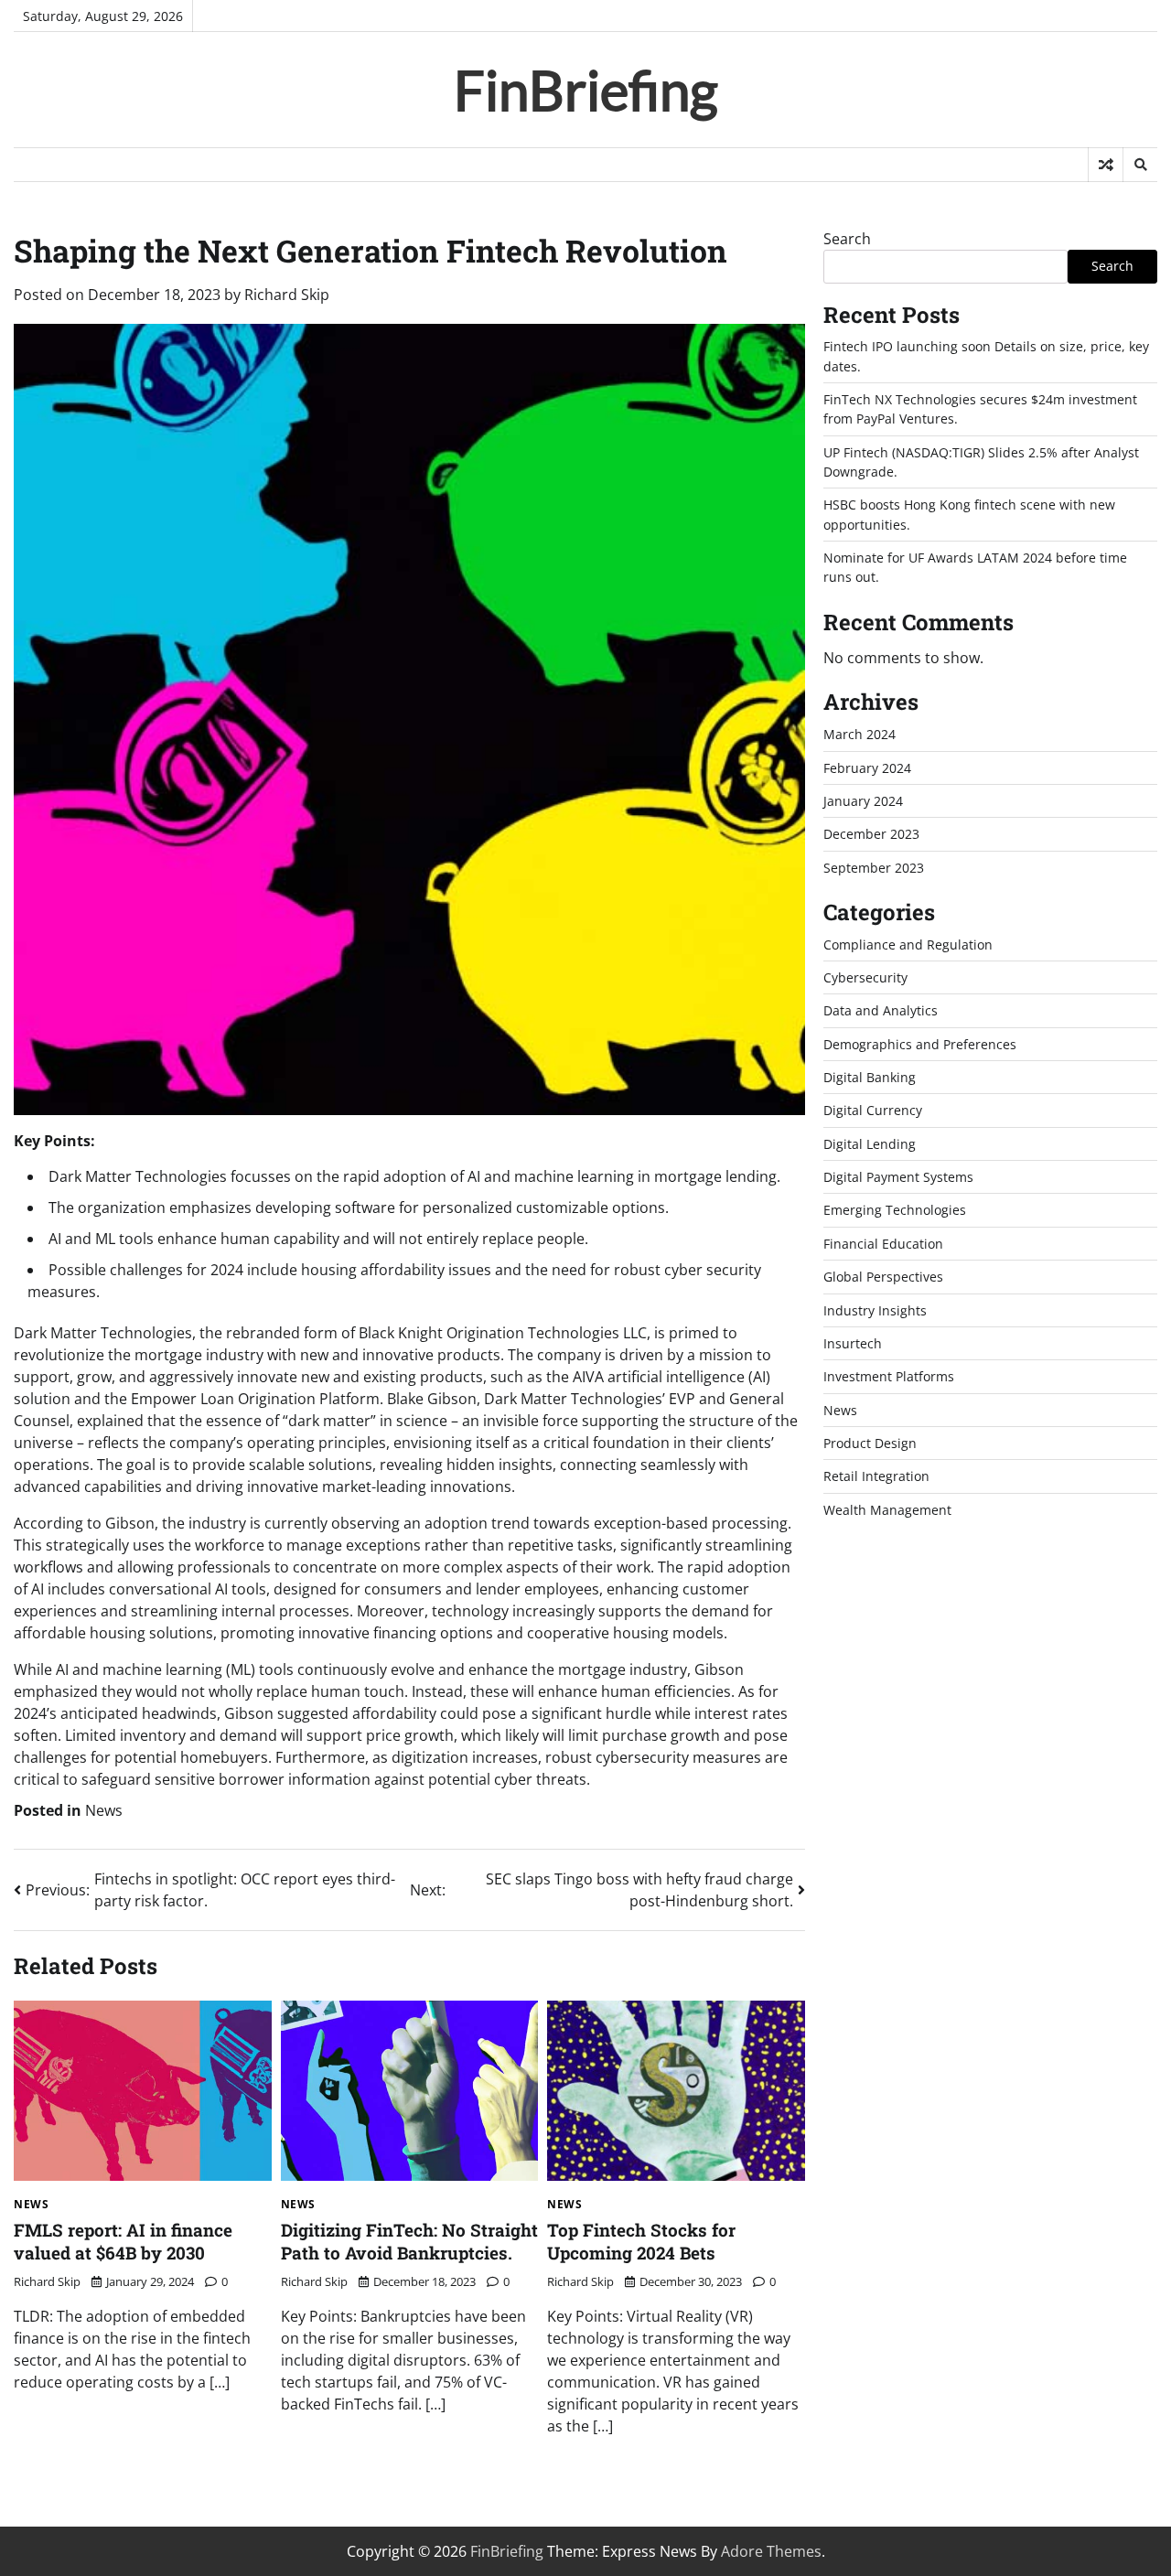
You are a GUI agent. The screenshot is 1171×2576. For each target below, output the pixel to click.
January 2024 (863, 801)
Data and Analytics (881, 1010)
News (104, 1810)
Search (847, 239)
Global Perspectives (883, 1277)
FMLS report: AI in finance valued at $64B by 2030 (123, 2241)
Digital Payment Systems (898, 1177)
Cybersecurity (865, 977)
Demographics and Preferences (920, 1044)
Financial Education (883, 1244)
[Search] (1140, 165)
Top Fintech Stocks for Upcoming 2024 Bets (641, 2241)
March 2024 (859, 734)
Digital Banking (870, 1077)
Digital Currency (873, 1110)
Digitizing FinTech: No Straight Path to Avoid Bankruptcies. (409, 2241)
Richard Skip (287, 295)
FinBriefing (586, 90)
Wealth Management (887, 1510)
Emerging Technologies (895, 1210)
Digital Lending (870, 1144)
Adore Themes (771, 2551)
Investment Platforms (889, 1376)
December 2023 (871, 834)
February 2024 (867, 768)
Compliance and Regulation (908, 945)
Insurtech (853, 1343)
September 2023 (874, 868)
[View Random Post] (1106, 165)
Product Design (870, 1443)
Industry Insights (875, 1310)
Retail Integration (876, 1476)
